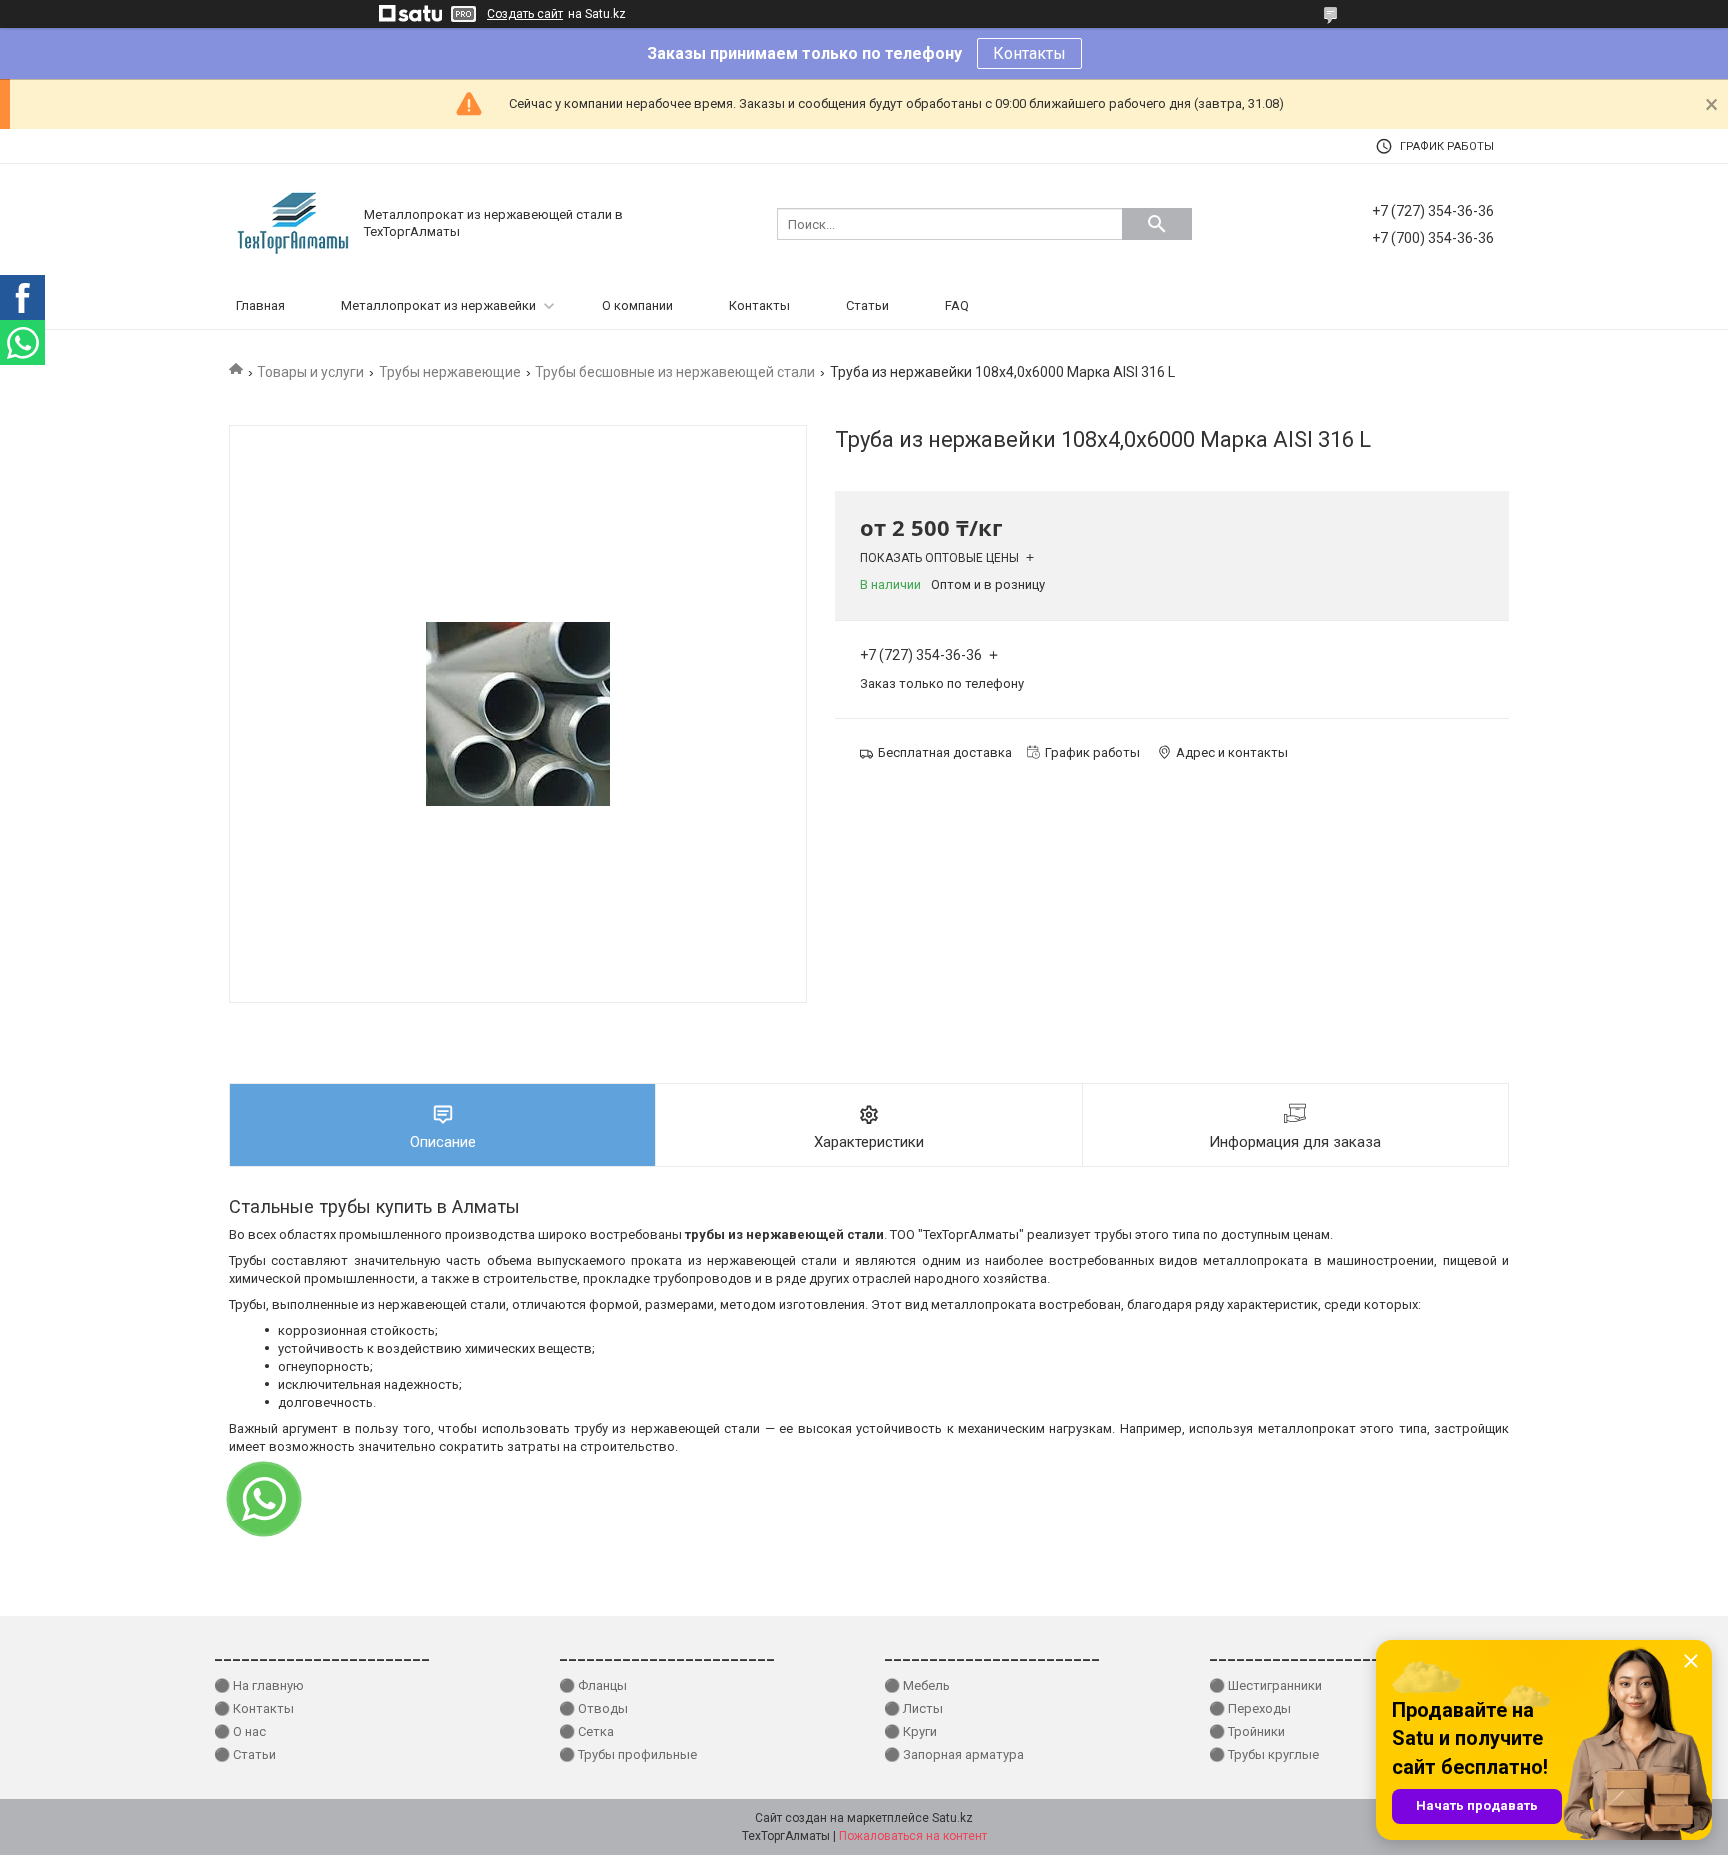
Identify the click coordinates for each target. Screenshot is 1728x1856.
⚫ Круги (910, 1731)
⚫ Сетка (586, 1731)
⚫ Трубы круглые (1264, 1754)
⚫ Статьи (245, 1754)
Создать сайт (525, 14)
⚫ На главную (259, 1685)
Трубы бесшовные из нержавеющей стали (675, 372)
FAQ (957, 305)
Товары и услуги (310, 372)
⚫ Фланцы (593, 1685)
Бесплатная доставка (945, 752)
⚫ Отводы (593, 1708)
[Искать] (1157, 224)
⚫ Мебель (917, 1685)
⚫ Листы (913, 1708)
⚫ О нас (240, 1731)
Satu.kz (952, 1818)
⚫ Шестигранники (1265, 1685)
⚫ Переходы (1250, 1708)
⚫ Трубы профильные (628, 1754)
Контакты (1029, 53)
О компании (637, 305)
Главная (260, 305)
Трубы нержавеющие (450, 372)
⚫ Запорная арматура (954, 1754)
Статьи (867, 305)
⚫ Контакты (254, 1708)
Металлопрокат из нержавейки (438, 305)
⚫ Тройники (1247, 1731)
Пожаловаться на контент (913, 1836)
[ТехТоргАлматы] (294, 222)
